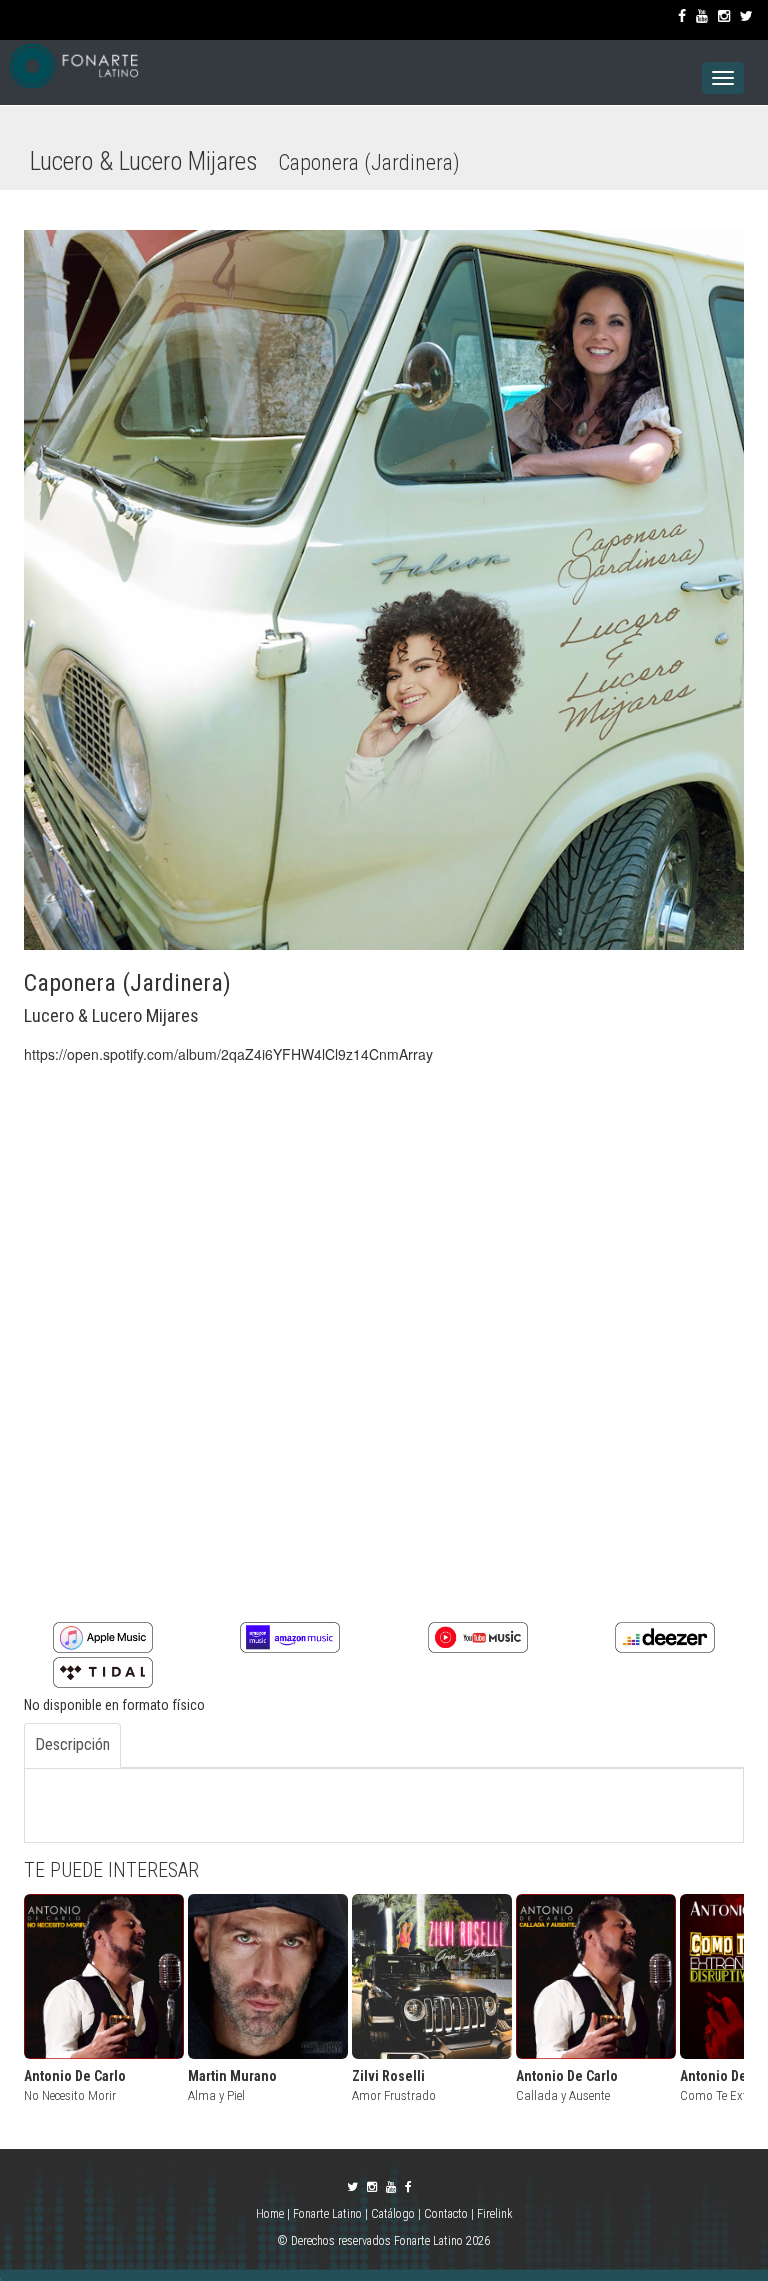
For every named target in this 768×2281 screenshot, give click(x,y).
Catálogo (393, 2214)
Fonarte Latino (327, 2214)
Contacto (446, 2214)
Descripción (72, 1744)
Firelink (495, 2214)
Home (271, 2214)
